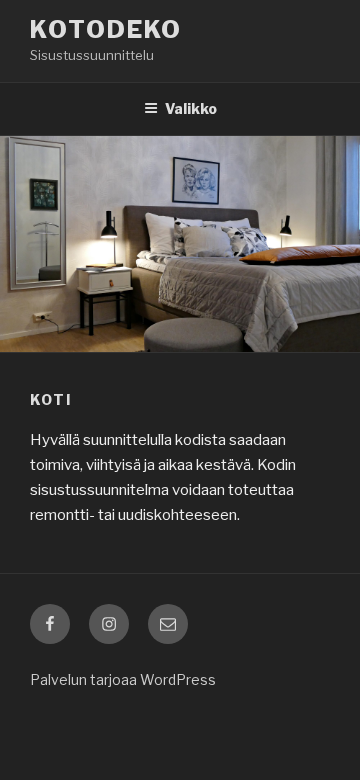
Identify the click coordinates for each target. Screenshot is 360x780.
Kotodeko (106, 29)
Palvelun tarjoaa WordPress (123, 679)
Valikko (191, 108)
